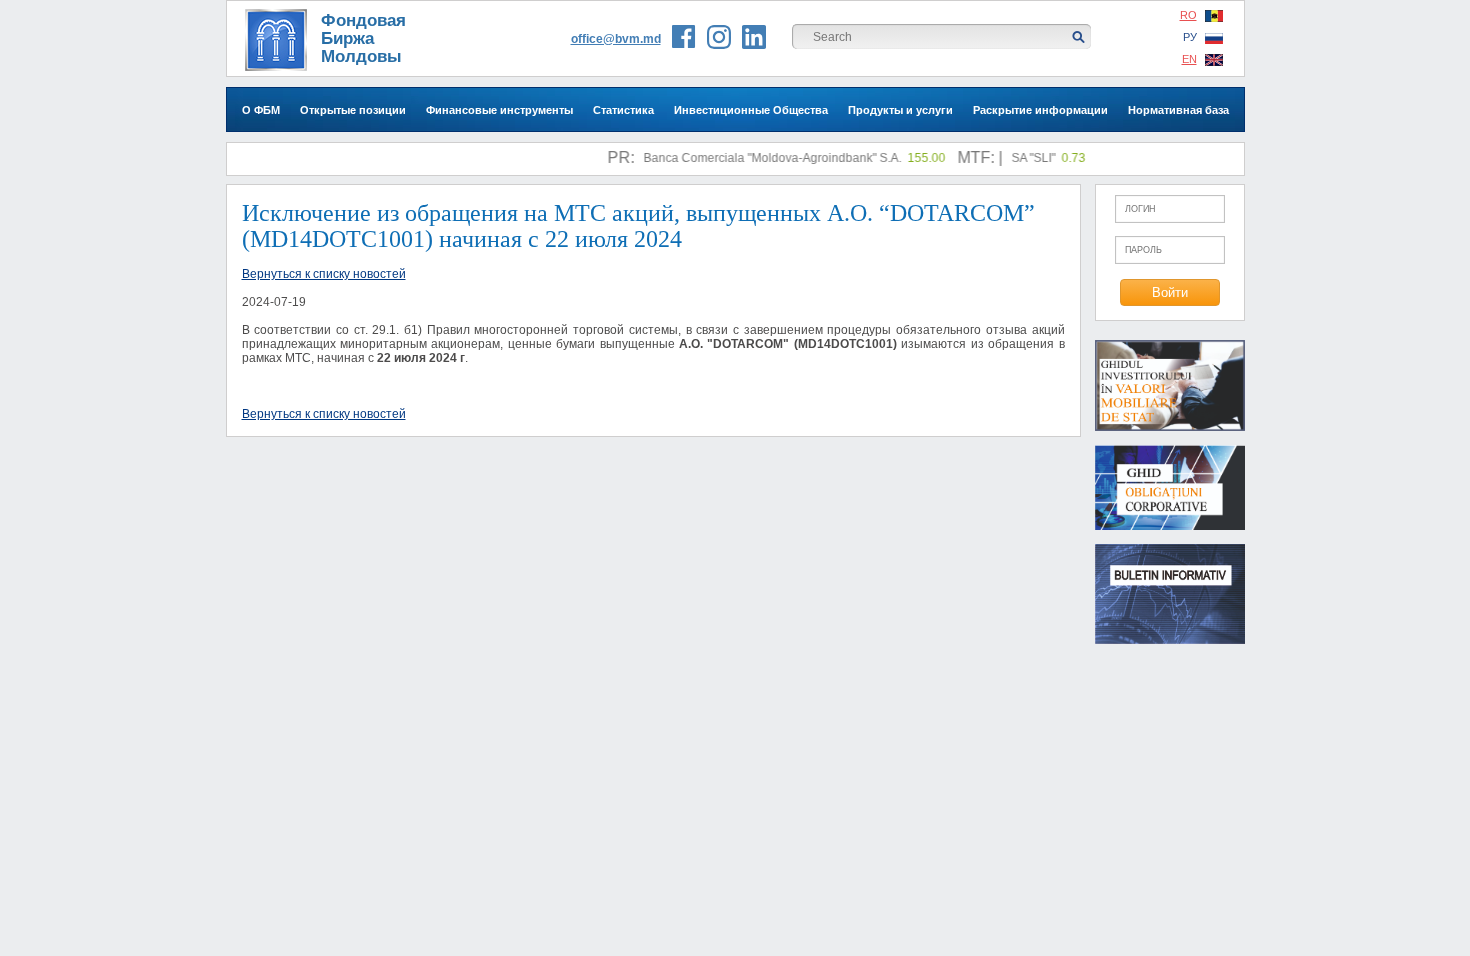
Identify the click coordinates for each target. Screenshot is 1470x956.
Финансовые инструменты (499, 110)
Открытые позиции (353, 110)
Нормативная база (1178, 110)
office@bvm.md (616, 39)
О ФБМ (261, 110)
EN (1189, 59)
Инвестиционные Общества (751, 110)
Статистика (623, 110)
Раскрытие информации (1040, 110)
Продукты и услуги (900, 110)
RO (1188, 15)
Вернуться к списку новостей (324, 274)
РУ (1190, 37)
